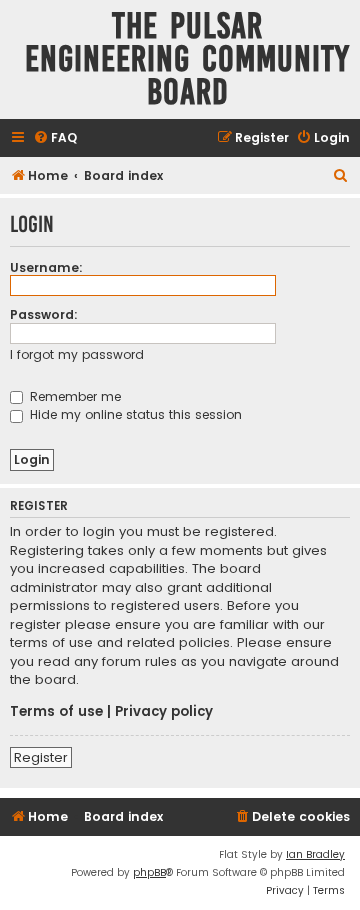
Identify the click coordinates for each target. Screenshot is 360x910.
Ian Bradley (315, 854)
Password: (44, 314)
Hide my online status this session (134, 414)
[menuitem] (55, 138)
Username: (46, 267)
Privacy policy (164, 712)
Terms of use (56, 712)
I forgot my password (77, 354)
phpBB (149, 872)
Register (41, 757)
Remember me (73, 396)
